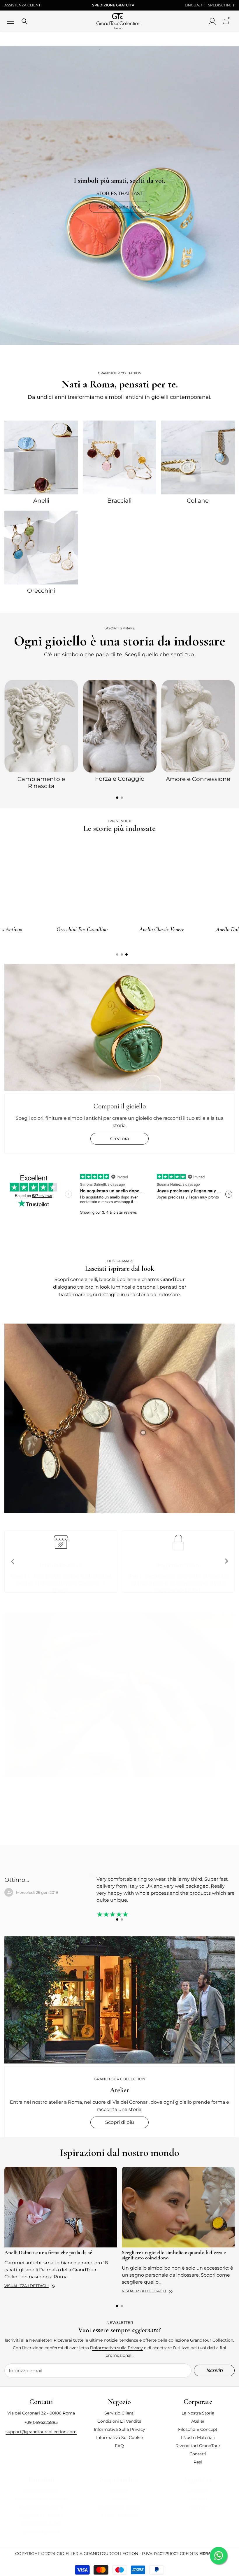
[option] (41, 734)
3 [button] (126, 954)
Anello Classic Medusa (122, 929)
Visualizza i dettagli (27, 2286)
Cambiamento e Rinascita (41, 782)
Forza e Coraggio (120, 779)
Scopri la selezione (119, 207)
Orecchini (41, 591)
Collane (198, 501)
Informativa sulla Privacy (117, 2348)
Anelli (41, 501)
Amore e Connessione (198, 779)
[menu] (10, 21)
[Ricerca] (24, 21)
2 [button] (122, 798)
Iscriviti (214, 2370)
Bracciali (119, 501)
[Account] (212, 21)
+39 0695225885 (41, 2422)
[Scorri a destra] (226, 1561)
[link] (119, 1418)
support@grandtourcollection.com (41, 2432)
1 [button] (117, 798)
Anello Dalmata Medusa (42, 929)
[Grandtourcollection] (41, 457)
